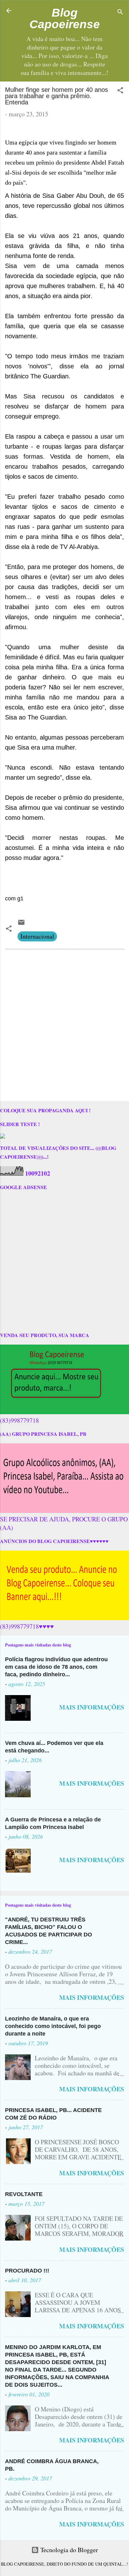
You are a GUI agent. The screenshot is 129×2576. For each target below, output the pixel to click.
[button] (120, 91)
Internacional (37, 936)
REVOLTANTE (24, 2194)
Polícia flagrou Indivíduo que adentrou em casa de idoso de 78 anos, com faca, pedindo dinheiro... (56, 1667)
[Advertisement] (64, 1026)
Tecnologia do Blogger (68, 2550)
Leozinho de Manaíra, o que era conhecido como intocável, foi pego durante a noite (53, 2026)
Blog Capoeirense (65, 18)
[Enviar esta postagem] (21, 924)
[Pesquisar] (120, 13)
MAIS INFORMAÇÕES (92, 1707)
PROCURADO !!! (27, 2271)
